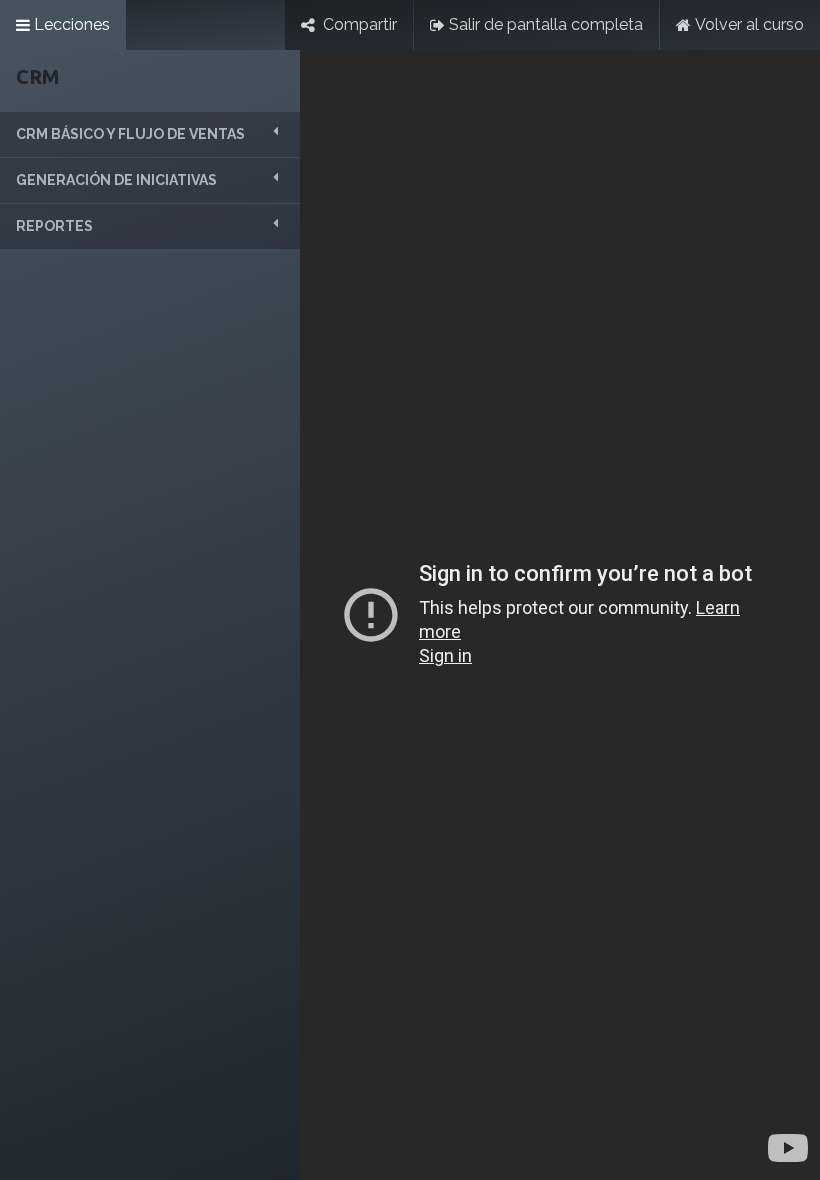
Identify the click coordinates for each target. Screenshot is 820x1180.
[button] (150, 134)
